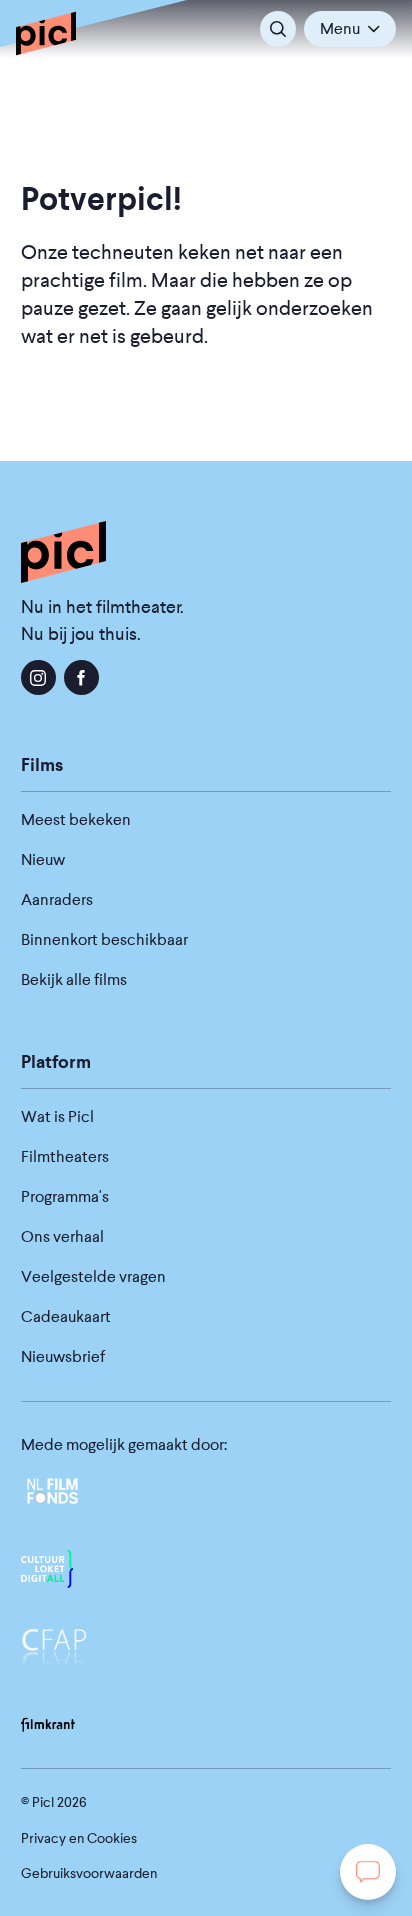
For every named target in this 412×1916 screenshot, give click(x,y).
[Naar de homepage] (46, 33)
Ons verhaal (62, 1236)
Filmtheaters (65, 1156)
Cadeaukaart (66, 1316)
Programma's (65, 1196)
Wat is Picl (57, 1116)
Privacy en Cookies (79, 1838)
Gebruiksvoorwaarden (89, 1873)
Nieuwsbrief (63, 1356)
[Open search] (278, 29)
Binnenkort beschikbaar (104, 939)
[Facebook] (81, 677)
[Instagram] (38, 677)
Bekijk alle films (74, 979)
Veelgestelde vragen (93, 1276)
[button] (350, 29)
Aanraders (57, 899)
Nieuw (43, 859)
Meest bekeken (76, 819)
